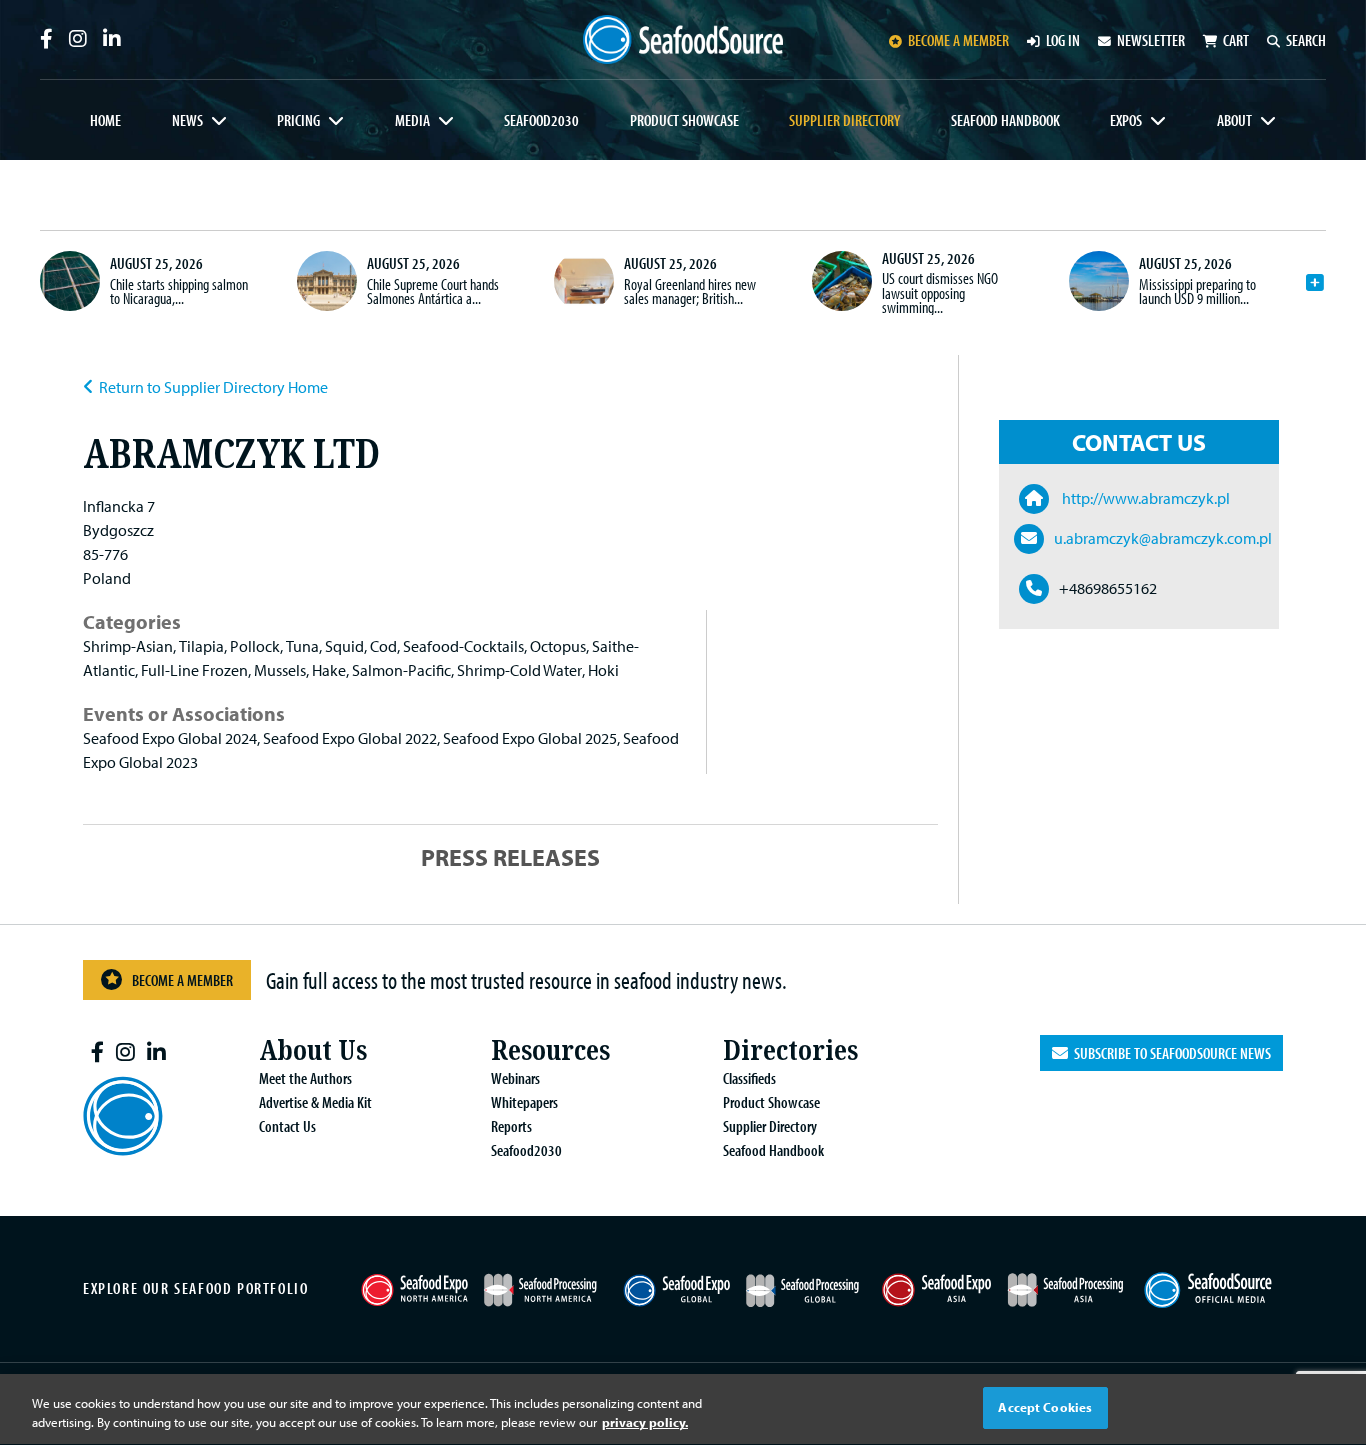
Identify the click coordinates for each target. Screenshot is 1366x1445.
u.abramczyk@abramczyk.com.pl (1163, 538)
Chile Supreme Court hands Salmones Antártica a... (433, 291)
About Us (313, 1050)
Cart (1236, 40)
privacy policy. (645, 1423)
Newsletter (1151, 40)
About (1234, 120)
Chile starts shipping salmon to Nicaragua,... (179, 291)
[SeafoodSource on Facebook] (46, 39)
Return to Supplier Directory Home (213, 387)
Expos (1126, 120)
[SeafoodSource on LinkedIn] (112, 39)
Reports (511, 1126)
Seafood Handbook (1005, 120)
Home (105, 120)
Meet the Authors (305, 1078)
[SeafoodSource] (683, 39)
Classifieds (749, 1078)
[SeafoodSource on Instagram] (78, 39)
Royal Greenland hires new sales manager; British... (690, 291)
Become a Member (182, 980)
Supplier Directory (844, 120)
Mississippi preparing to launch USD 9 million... (1197, 291)
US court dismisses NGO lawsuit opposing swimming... (940, 292)
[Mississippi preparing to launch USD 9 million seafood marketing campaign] (1099, 281)
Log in (1063, 40)
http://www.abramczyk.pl (1144, 498)
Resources (550, 1050)
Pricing (298, 120)
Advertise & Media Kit (315, 1102)
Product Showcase (684, 120)
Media (412, 120)
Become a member (958, 40)
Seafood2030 (541, 120)
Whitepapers (524, 1102)
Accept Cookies (1045, 1407)
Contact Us (287, 1126)
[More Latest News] (1315, 283)
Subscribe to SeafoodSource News (1169, 1053)
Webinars (515, 1078)
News (187, 120)
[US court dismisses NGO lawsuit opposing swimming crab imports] (842, 281)
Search (1306, 40)
